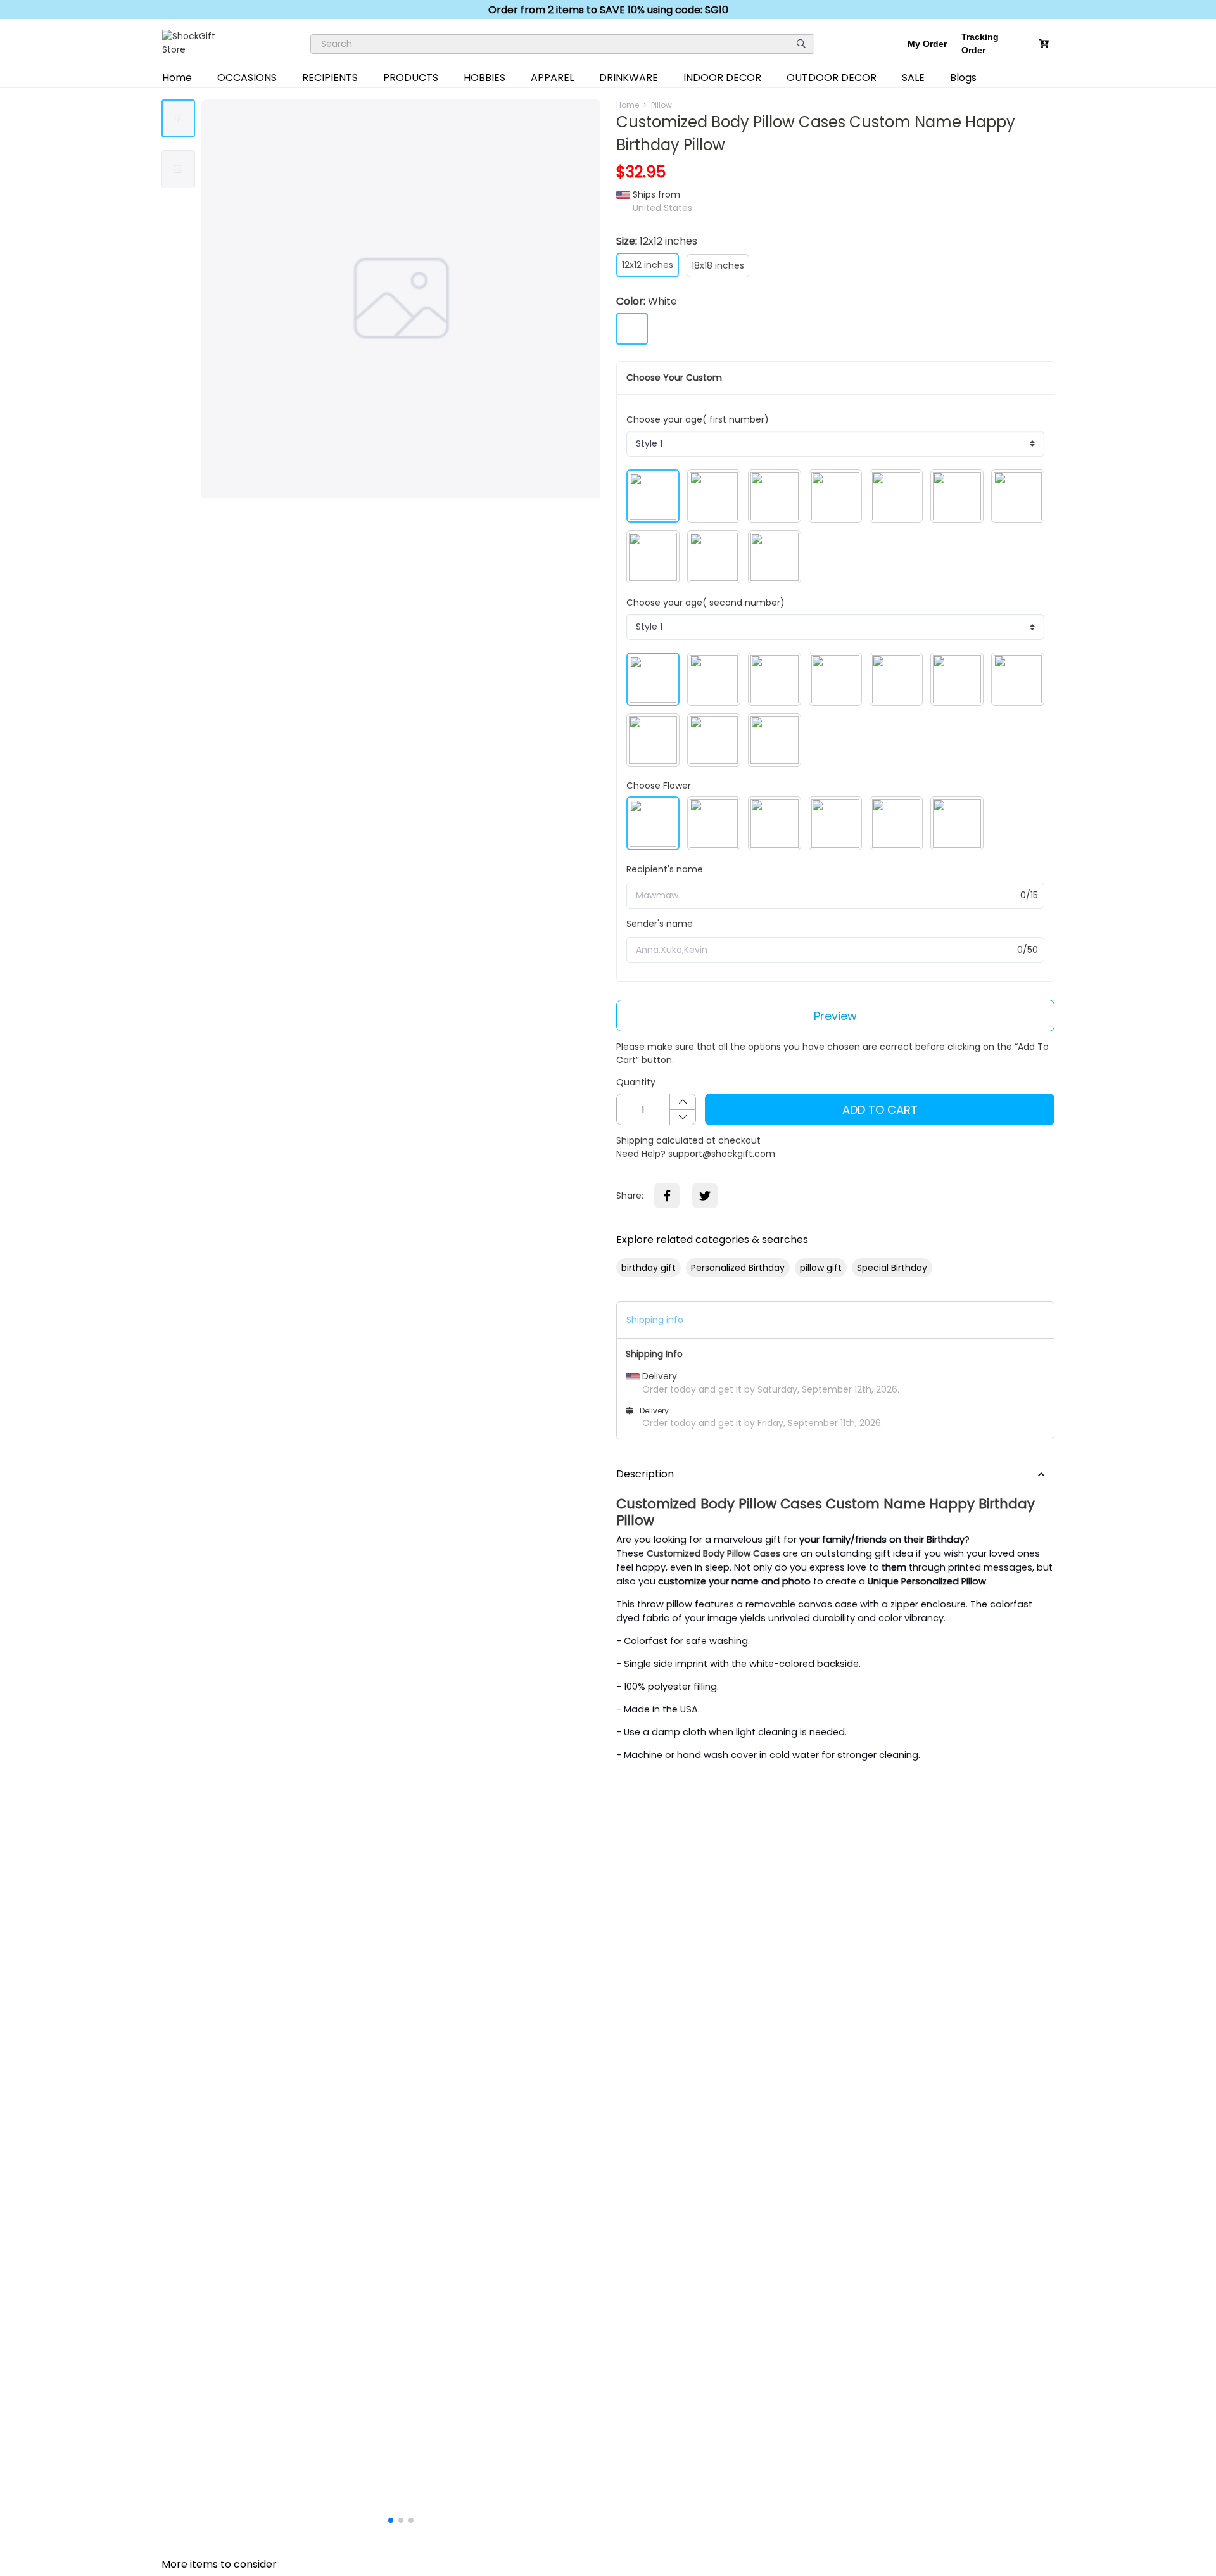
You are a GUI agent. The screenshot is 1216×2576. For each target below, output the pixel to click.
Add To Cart (880, 1110)
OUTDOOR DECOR (832, 78)
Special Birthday (892, 1268)
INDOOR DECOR (722, 78)
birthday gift (649, 1268)
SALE (913, 78)
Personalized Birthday (738, 1268)
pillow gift (821, 1268)
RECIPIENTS (330, 78)
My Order (927, 44)
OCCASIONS (247, 78)
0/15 (1029, 895)
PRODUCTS (411, 78)
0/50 (1028, 950)
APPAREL (552, 78)
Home (177, 78)
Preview (835, 1016)
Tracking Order (980, 43)
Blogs (963, 78)
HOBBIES (484, 78)
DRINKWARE (629, 78)
